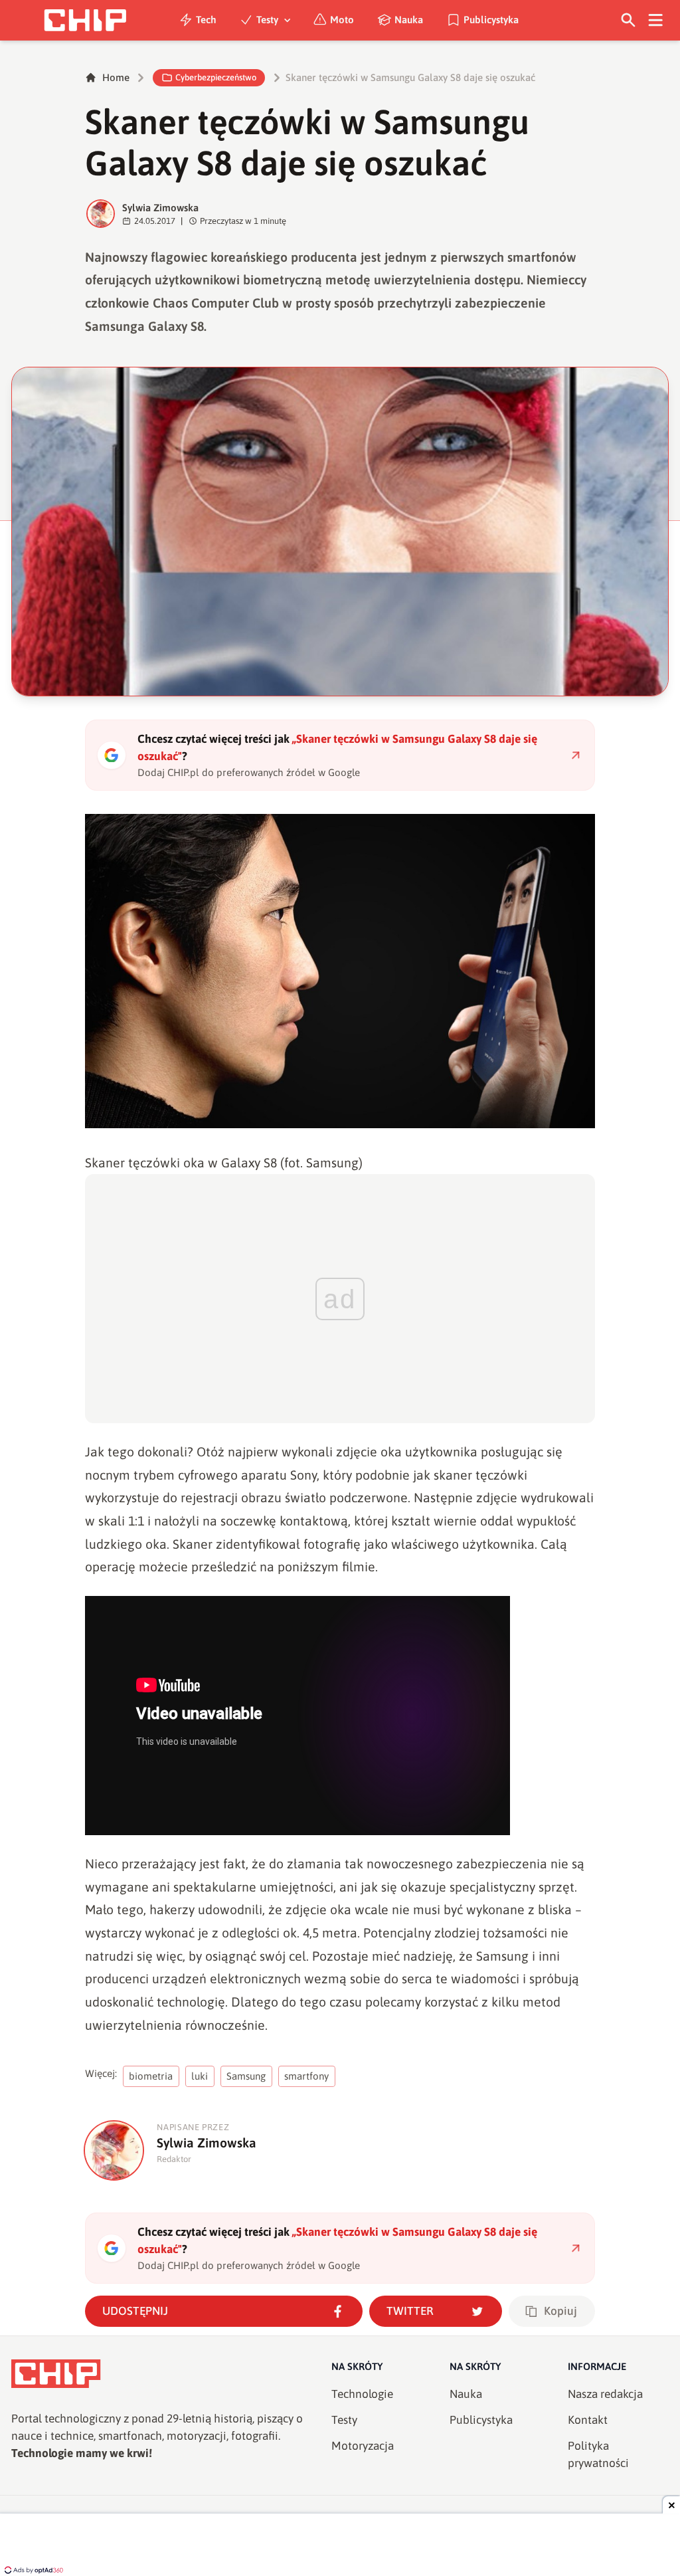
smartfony (306, 2076)
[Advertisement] (340, 2546)
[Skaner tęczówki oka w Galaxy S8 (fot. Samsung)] (340, 971)
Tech (206, 20)
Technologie (362, 2394)
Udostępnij (135, 2311)
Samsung (246, 2076)
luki (200, 2076)
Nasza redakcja (605, 2394)
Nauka (409, 20)
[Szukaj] (629, 20)
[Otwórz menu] (656, 20)
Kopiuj (560, 2311)
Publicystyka (491, 20)
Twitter (410, 2311)
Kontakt (588, 2420)
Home (116, 77)
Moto (342, 20)
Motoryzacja (363, 2446)
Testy (267, 20)
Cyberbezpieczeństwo (216, 77)
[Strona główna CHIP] (85, 20)
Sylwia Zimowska (160, 208)
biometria (151, 2076)
